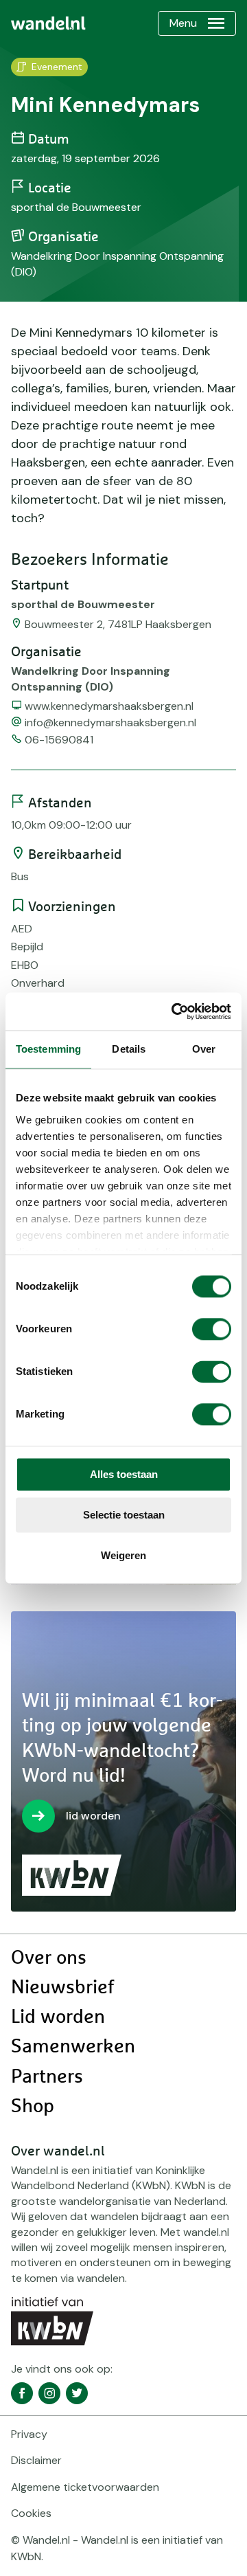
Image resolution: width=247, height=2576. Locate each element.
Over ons (49, 1958)
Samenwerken (73, 2047)
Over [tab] (204, 1049)
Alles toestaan (124, 1474)
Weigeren (123, 1555)
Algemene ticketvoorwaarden (85, 2487)
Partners (47, 2077)
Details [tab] (129, 1049)
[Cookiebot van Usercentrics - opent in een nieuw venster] (174, 1011)
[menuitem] (48, 23)
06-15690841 (59, 740)
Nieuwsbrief (62, 1988)
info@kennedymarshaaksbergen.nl (110, 723)
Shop (33, 2107)
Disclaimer (36, 2460)
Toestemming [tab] (48, 1049)
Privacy (29, 2434)
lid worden (93, 1816)
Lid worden (58, 2017)
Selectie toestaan (124, 1515)
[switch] (212, 1329)
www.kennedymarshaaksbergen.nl (109, 706)
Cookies (31, 2513)
